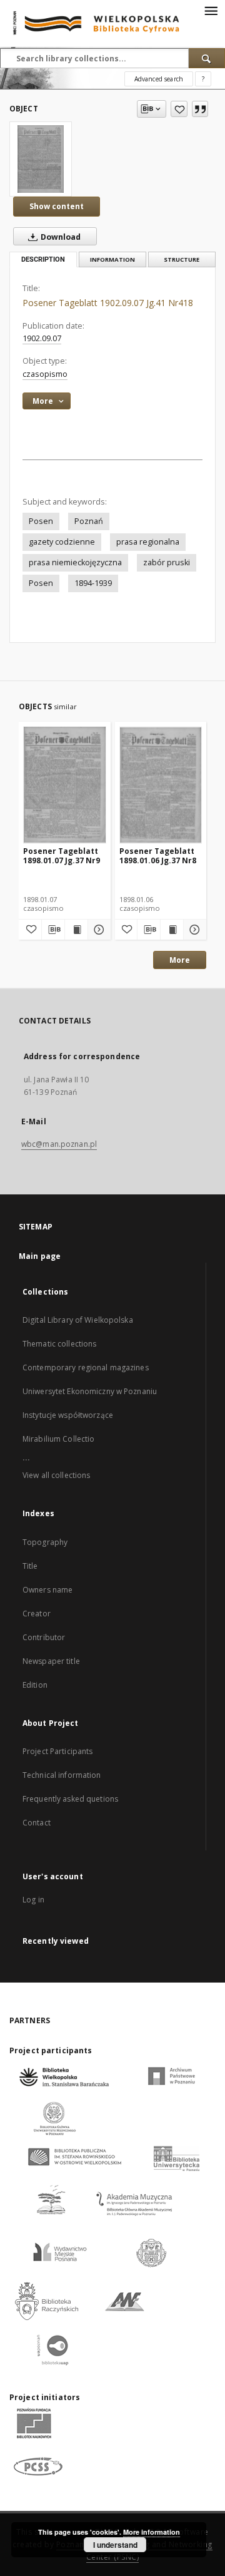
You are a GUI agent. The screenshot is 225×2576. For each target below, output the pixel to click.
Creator (37, 1614)
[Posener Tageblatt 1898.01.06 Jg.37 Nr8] (161, 785)
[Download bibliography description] (53, 930)
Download (60, 237)
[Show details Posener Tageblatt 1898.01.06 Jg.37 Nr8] (193, 930)
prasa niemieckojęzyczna (75, 562)
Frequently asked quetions (70, 1799)
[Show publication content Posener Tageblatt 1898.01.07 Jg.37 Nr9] (76, 930)
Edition (35, 1685)
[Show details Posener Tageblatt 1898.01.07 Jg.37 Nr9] (97, 930)
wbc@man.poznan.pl (59, 1144)
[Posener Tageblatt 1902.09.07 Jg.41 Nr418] (41, 159)
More (180, 960)
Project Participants (57, 1751)
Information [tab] (112, 259)
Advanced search (159, 79)
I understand (115, 2545)
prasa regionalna (148, 542)
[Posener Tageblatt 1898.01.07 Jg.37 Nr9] (65, 785)
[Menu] (211, 10)
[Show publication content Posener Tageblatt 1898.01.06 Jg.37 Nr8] (172, 930)
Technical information (62, 1775)
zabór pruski (167, 562)
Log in (33, 1900)
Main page (40, 1256)
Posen (41, 521)
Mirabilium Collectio (58, 1439)
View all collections (56, 1475)
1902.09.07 (42, 338)
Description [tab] (43, 259)
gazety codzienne (62, 542)
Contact (37, 1823)
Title (30, 1566)
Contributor (44, 1637)
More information (152, 2532)
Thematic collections (59, 1344)
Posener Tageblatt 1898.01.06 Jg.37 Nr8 (158, 855)
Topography (45, 1542)
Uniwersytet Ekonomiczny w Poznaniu (90, 1391)
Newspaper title (51, 1661)
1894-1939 (93, 583)
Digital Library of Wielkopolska (78, 1320)
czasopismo (45, 374)
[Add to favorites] (179, 109)
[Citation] (200, 109)
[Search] (207, 58)
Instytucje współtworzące (68, 1415)
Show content (57, 206)
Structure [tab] (182, 259)
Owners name (47, 1590)
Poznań (89, 521)
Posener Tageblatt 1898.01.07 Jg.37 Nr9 (62, 855)
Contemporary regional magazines (86, 1368)
